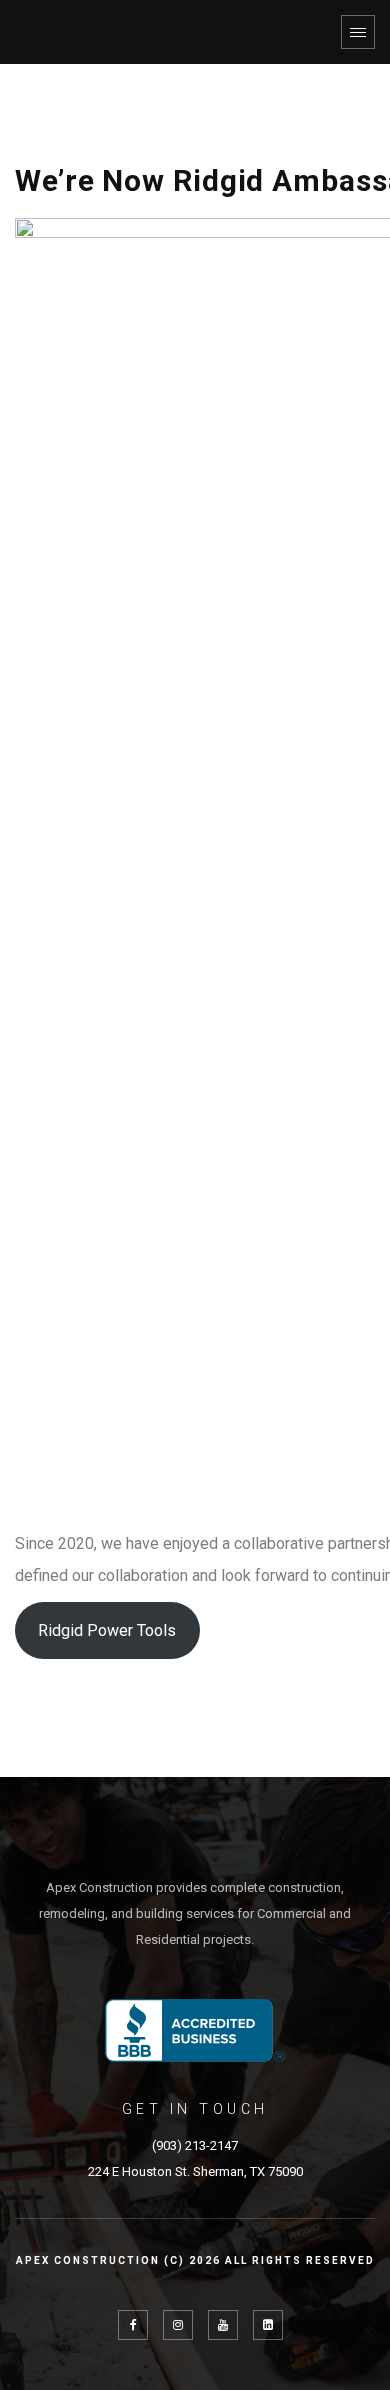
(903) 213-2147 (195, 2145)
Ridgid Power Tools (107, 1630)
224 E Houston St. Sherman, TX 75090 (195, 2171)
